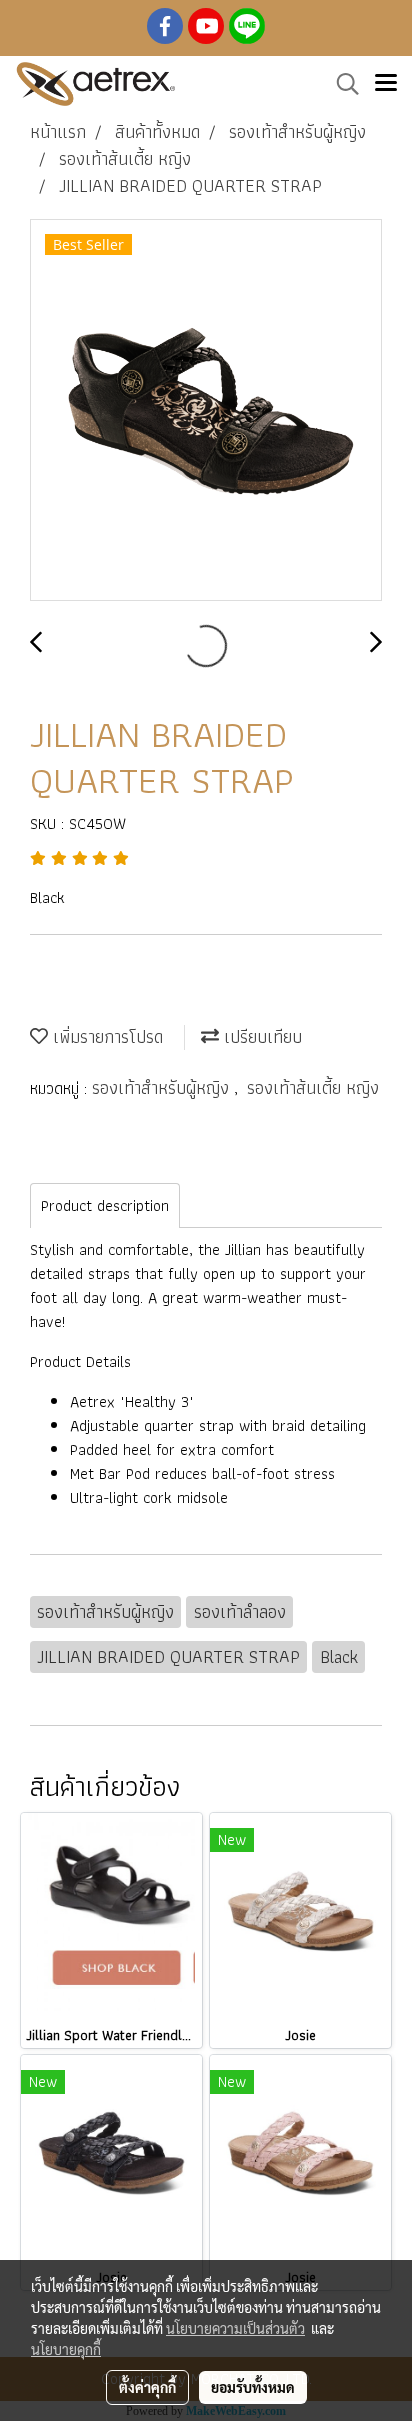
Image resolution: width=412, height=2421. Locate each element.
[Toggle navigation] (386, 84)
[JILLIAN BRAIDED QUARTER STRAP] (206, 411)
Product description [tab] (105, 1205)
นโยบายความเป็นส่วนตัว (235, 2328)
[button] (341, 84)
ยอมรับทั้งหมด (253, 2387)
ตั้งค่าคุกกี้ (147, 2387)
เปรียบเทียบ (260, 1036)
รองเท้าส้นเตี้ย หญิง (313, 1087)
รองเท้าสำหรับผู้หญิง (163, 1087)
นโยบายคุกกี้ (66, 2349)
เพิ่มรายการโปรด (105, 1036)
